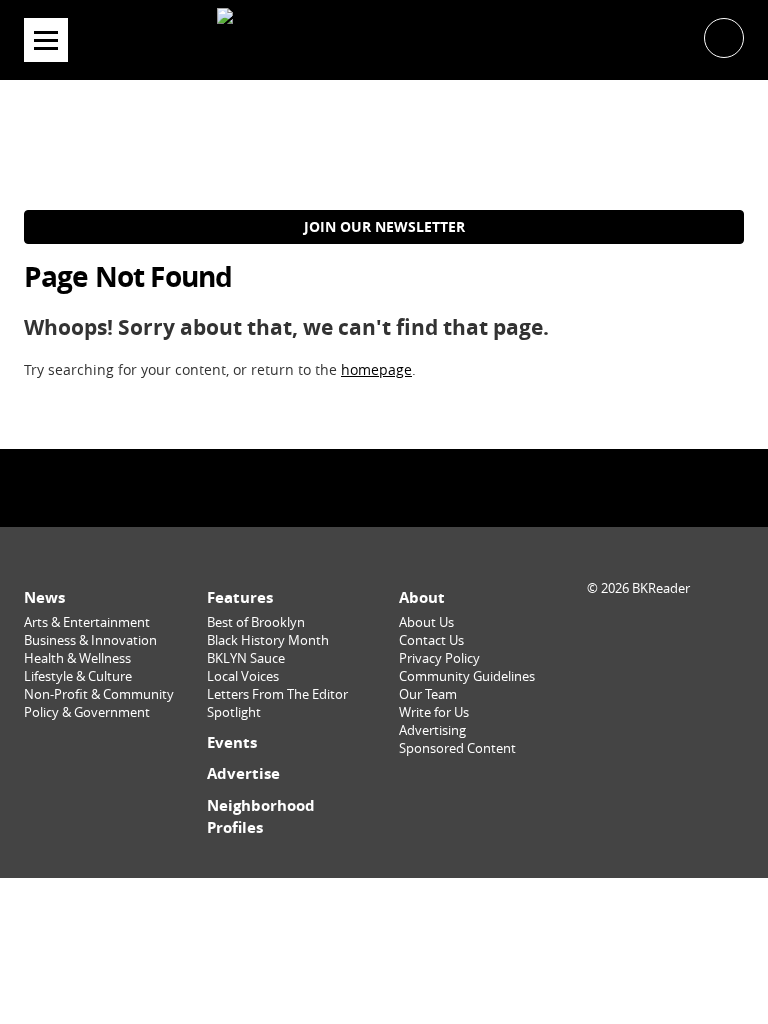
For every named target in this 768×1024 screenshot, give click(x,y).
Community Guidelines (467, 676)
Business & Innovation (90, 640)
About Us (426, 622)
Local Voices (243, 676)
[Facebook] (333, 487)
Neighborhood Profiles (261, 816)
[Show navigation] (46, 40)
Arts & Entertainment (87, 622)
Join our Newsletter (384, 226)
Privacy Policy (439, 658)
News (44, 597)
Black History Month (268, 640)
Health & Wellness (77, 658)
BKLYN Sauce (246, 658)
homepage (376, 369)
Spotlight (234, 712)
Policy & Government (87, 712)
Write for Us (434, 712)
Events (232, 742)
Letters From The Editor (277, 694)
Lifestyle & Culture (78, 676)
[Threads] (435, 487)
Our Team (428, 694)
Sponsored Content (457, 748)
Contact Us (431, 640)
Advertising (432, 730)
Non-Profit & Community (99, 694)
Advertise (243, 773)
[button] (724, 36)
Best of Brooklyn (256, 622)
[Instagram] (384, 487)
